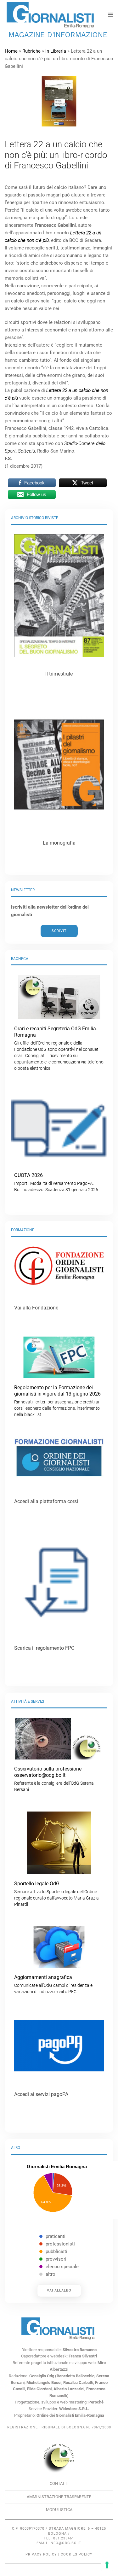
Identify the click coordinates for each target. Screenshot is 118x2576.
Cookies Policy (77, 2554)
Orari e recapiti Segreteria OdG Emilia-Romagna (59, 1048)
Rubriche (31, 51)
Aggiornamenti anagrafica (53, 1984)
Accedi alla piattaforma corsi (46, 1501)
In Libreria (56, 51)
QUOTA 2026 (56, 1182)
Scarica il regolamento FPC (44, 1648)
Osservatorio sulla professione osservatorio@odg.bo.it (54, 1779)
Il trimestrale (59, 674)
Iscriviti (59, 931)
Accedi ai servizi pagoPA (41, 2094)
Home (11, 51)
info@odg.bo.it (65, 2543)
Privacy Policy (41, 2554)
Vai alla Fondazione (36, 1308)
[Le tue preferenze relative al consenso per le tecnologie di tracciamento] (107, 2565)
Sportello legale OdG (56, 1894)
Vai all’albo (59, 2290)
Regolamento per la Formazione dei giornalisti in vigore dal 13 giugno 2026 (57, 1401)
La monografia (59, 843)
